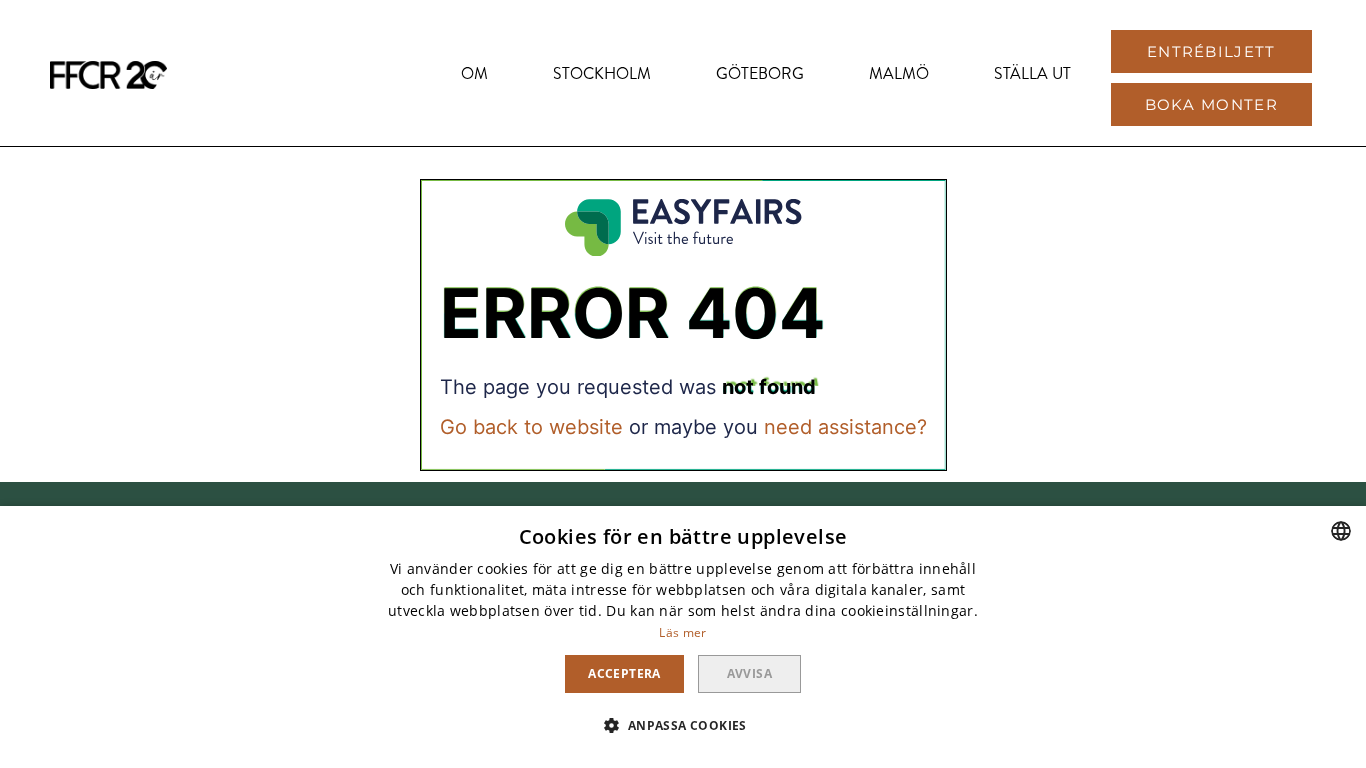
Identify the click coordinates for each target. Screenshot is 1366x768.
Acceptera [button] (624, 673)
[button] (1211, 51)
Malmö (899, 73)
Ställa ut (1032, 73)
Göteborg (760, 73)
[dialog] (683, 637)
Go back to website (531, 427)
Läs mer (682, 632)
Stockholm (602, 73)
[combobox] (1341, 531)
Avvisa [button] (749, 673)
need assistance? (845, 427)
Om (474, 73)
